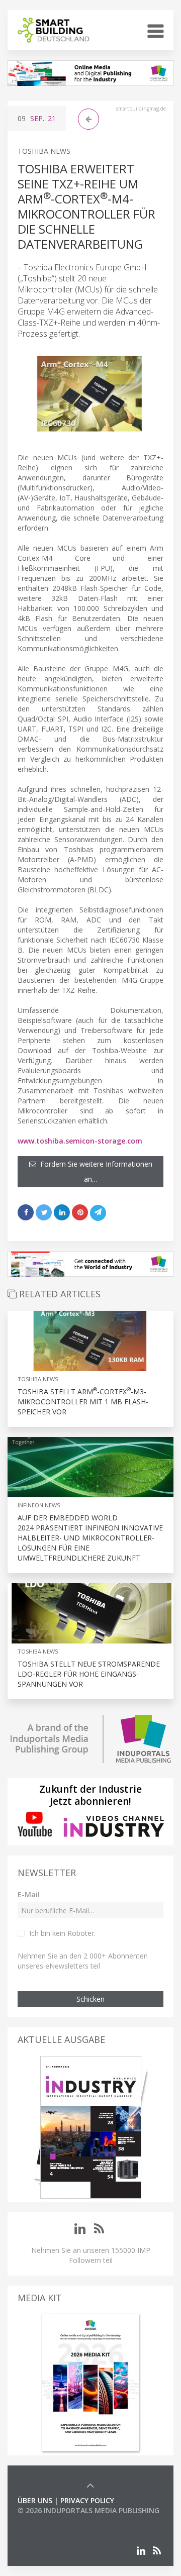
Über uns (35, 2500)
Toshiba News (44, 151)
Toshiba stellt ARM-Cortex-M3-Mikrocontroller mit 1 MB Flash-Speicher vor (83, 1402)
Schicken (90, 1999)
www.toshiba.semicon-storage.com (80, 1141)
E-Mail (29, 1894)
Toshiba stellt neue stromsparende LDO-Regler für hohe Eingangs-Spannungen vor (89, 1674)
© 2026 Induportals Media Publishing (88, 2510)
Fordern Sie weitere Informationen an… (94, 1171)
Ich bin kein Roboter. (62, 1933)
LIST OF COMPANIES (52, 2520)
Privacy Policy (87, 2500)
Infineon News (39, 1505)
